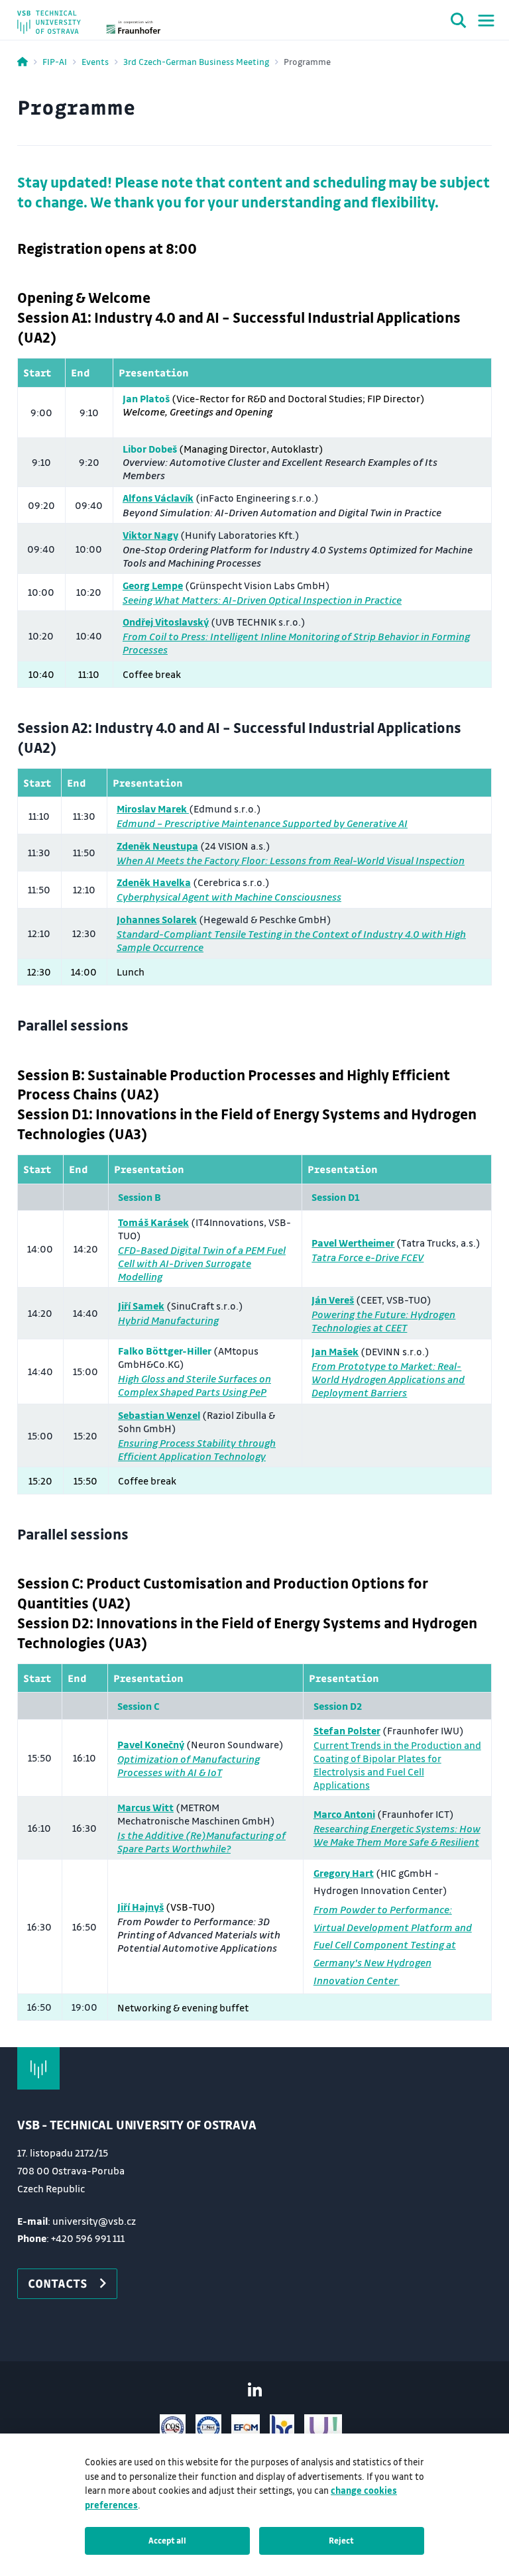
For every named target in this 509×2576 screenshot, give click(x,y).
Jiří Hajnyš (141, 1907)
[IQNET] (208, 2428)
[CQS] (173, 2428)
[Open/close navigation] (486, 21)
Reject (341, 2540)
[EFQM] (246, 2428)
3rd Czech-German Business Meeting (196, 61)
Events (95, 61)
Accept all (167, 2540)
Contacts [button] (58, 2283)
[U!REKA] (323, 2428)
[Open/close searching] (459, 23)
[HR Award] (282, 2428)
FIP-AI (55, 61)
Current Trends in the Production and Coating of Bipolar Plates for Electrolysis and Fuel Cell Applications (397, 1765)
